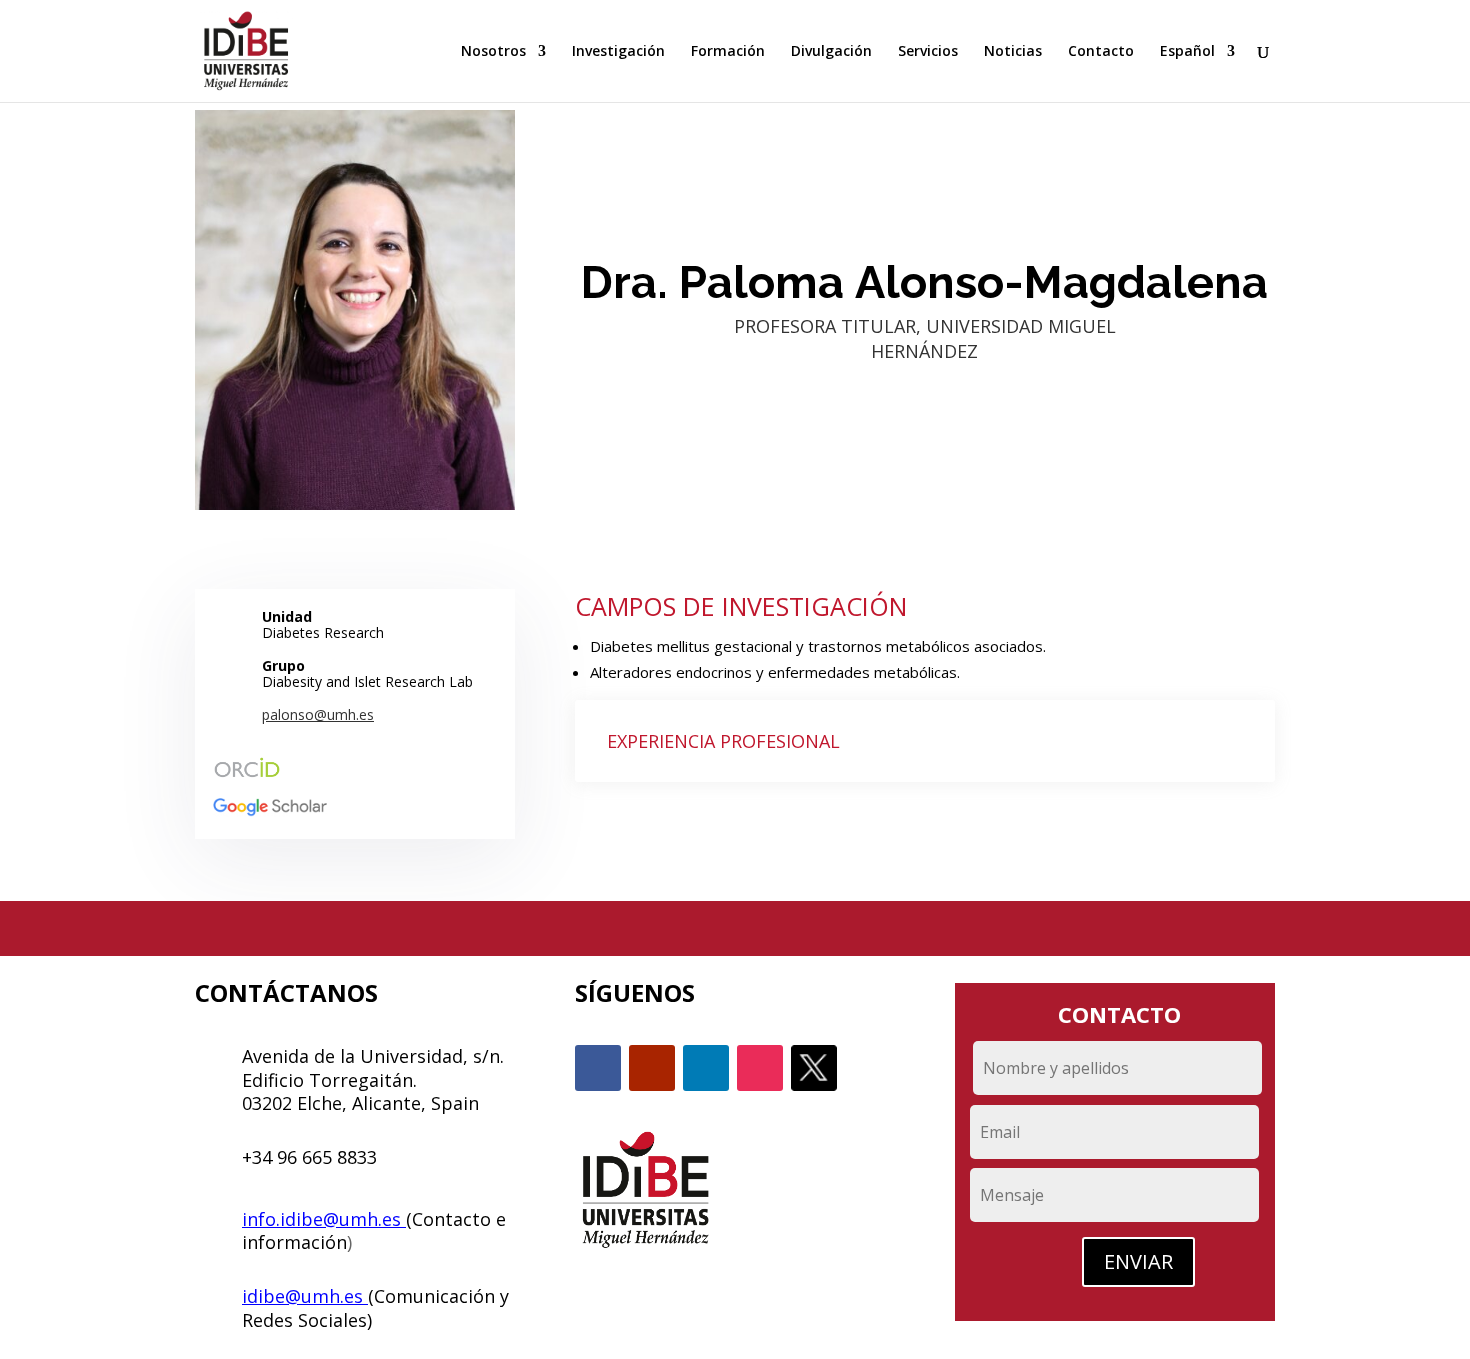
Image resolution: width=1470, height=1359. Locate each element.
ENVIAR (1138, 1261)
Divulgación (831, 52)
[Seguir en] (814, 1068)
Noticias (1013, 52)
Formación (728, 52)
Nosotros (493, 52)
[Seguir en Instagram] (760, 1068)
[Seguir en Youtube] (652, 1068)
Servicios (928, 52)
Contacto (1101, 52)
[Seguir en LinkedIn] (706, 1068)
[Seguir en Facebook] (598, 1068)
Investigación (618, 52)
